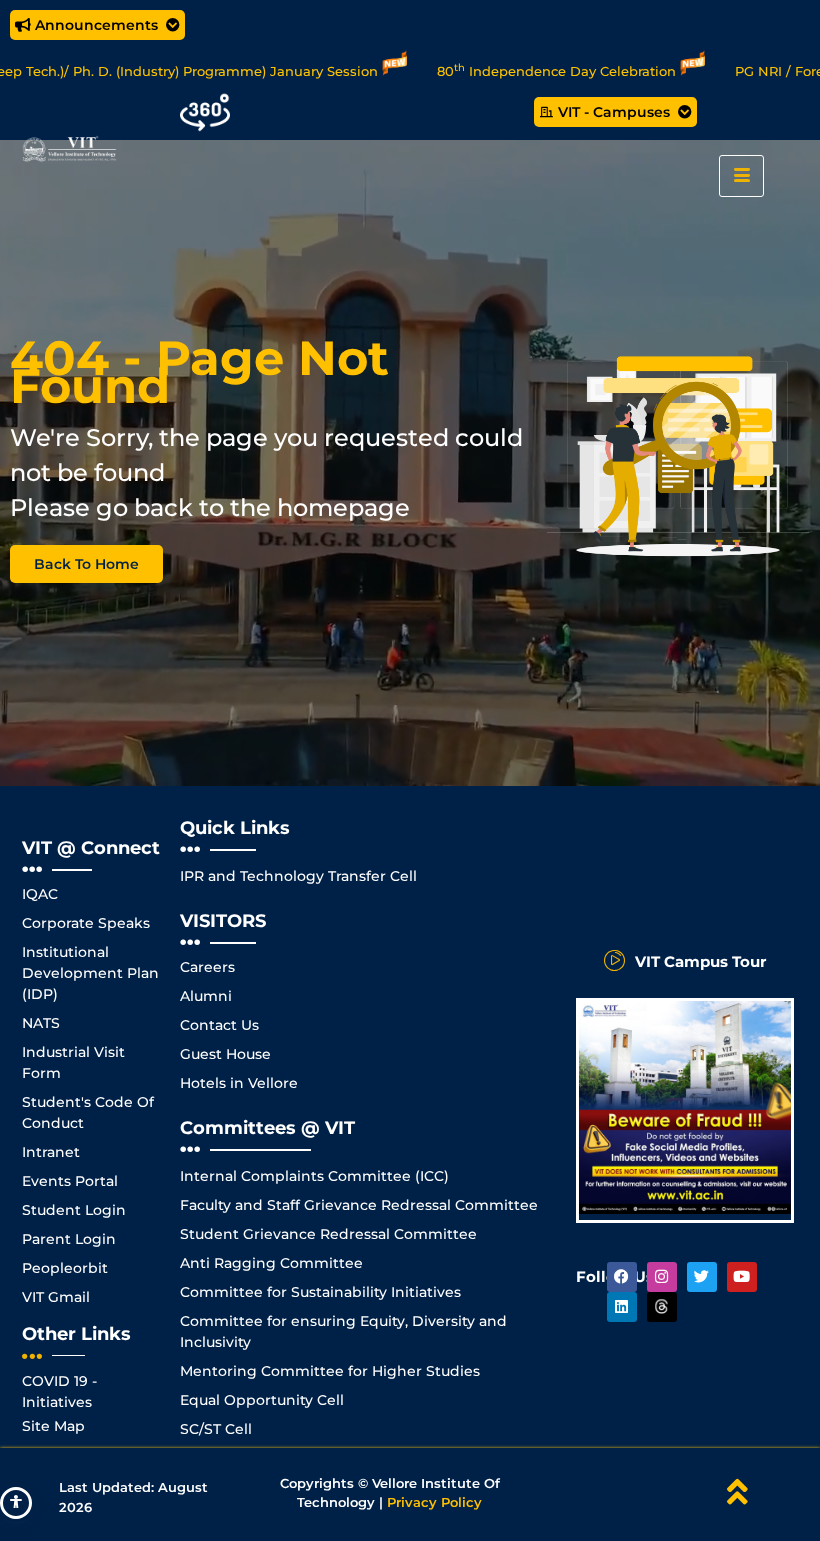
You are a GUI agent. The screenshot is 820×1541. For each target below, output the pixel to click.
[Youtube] (742, 1277)
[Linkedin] (622, 1307)
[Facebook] (622, 1277)
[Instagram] (662, 1277)
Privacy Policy (434, 1502)
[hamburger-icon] (741, 176)
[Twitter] (702, 1277)
